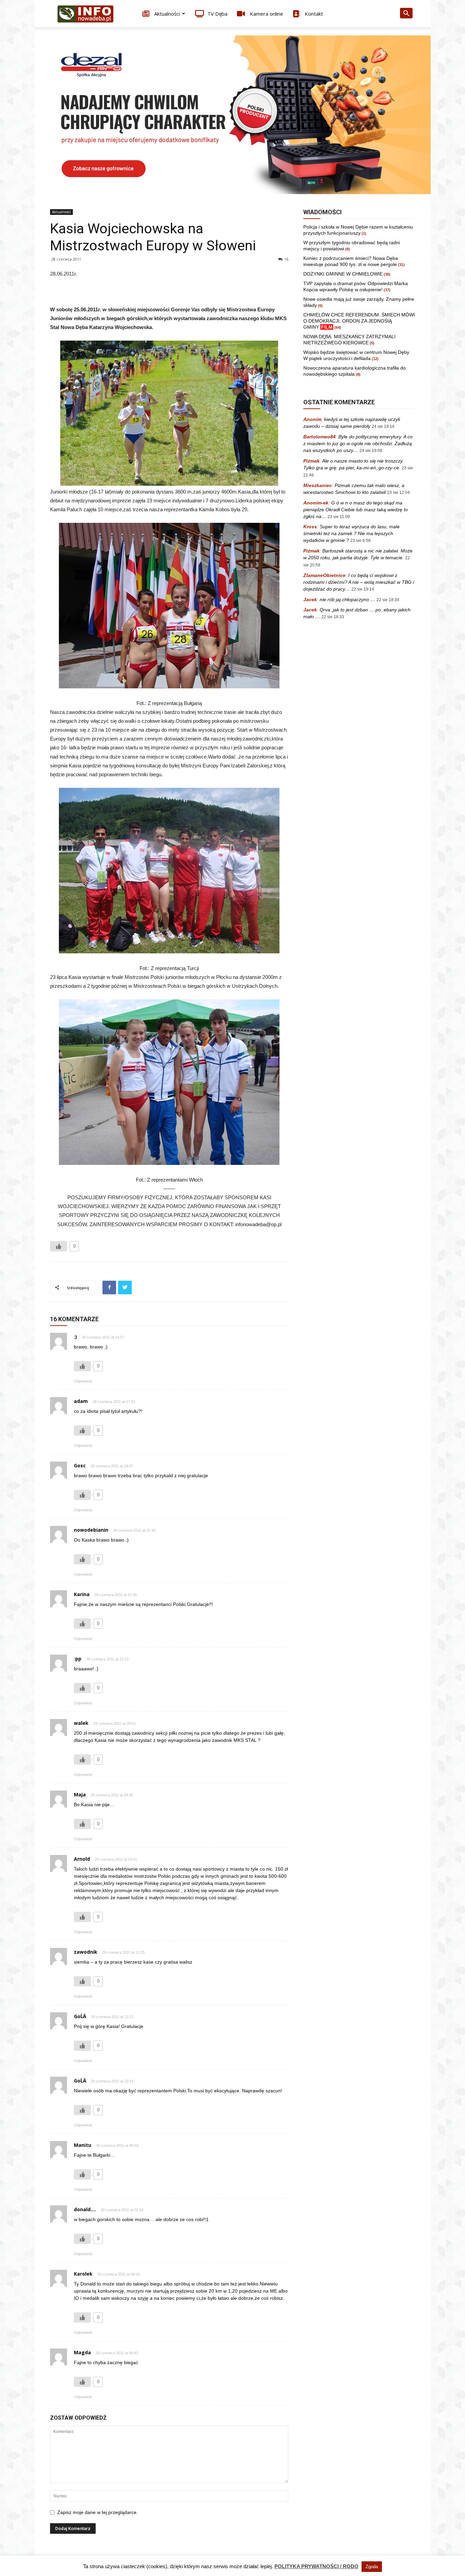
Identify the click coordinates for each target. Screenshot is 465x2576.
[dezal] (233, 115)
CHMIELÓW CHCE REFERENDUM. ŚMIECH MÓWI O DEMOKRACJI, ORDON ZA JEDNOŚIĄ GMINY (359, 321)
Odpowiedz (83, 1381)
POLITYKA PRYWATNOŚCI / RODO (316, 2566)
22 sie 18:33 (333, 617)
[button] (406, 14)
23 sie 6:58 (360, 541)
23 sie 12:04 (398, 493)
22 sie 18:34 (388, 600)
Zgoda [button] (372, 2567)
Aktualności (166, 14)
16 (286, 259)
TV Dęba (217, 14)
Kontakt (313, 14)
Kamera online (266, 14)
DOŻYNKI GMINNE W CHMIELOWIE (343, 274)
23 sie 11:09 (339, 517)
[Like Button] (59, 1246)
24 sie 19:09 (371, 451)
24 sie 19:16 (383, 426)
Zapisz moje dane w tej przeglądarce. (98, 2512)
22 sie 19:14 (363, 589)
